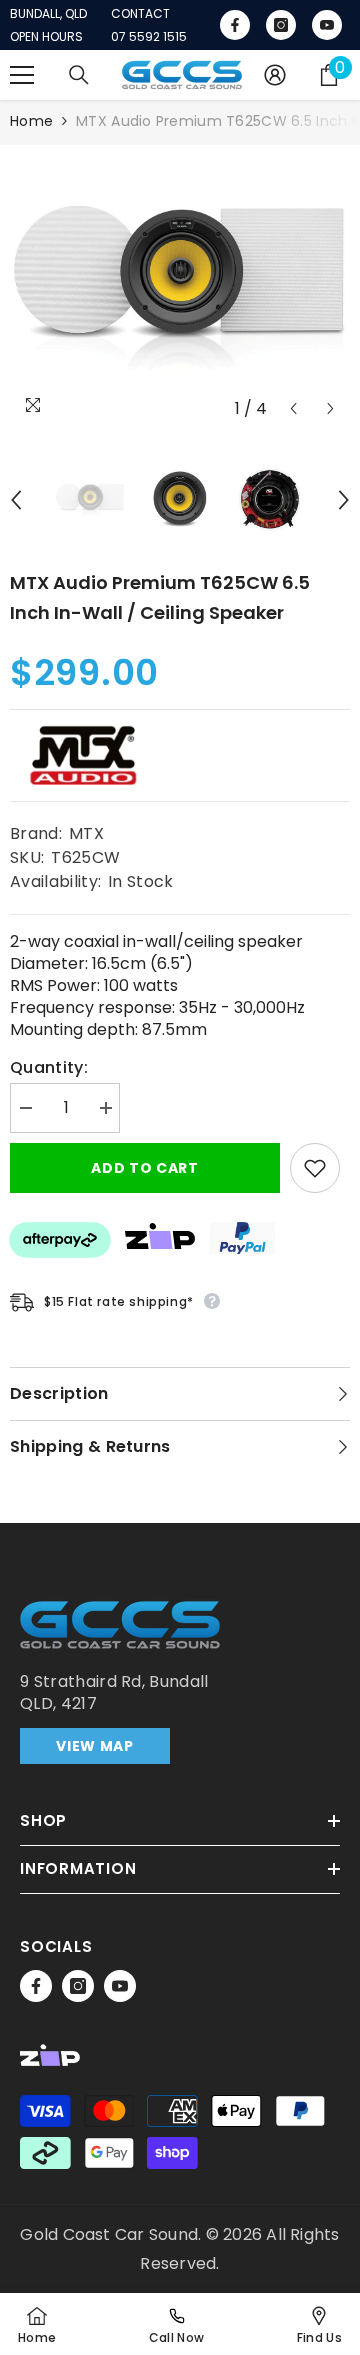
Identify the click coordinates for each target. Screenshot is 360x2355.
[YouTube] (120, 1986)
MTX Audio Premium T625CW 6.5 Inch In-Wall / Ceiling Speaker (160, 597)
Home (31, 121)
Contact (140, 14)
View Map (95, 1746)
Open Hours (46, 37)
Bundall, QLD (48, 14)
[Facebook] (36, 1986)
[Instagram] (78, 1986)
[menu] (22, 75)
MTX (86, 833)
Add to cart (145, 1168)
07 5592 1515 (149, 37)
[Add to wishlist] (315, 1168)
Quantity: (49, 1068)
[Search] (79, 75)
